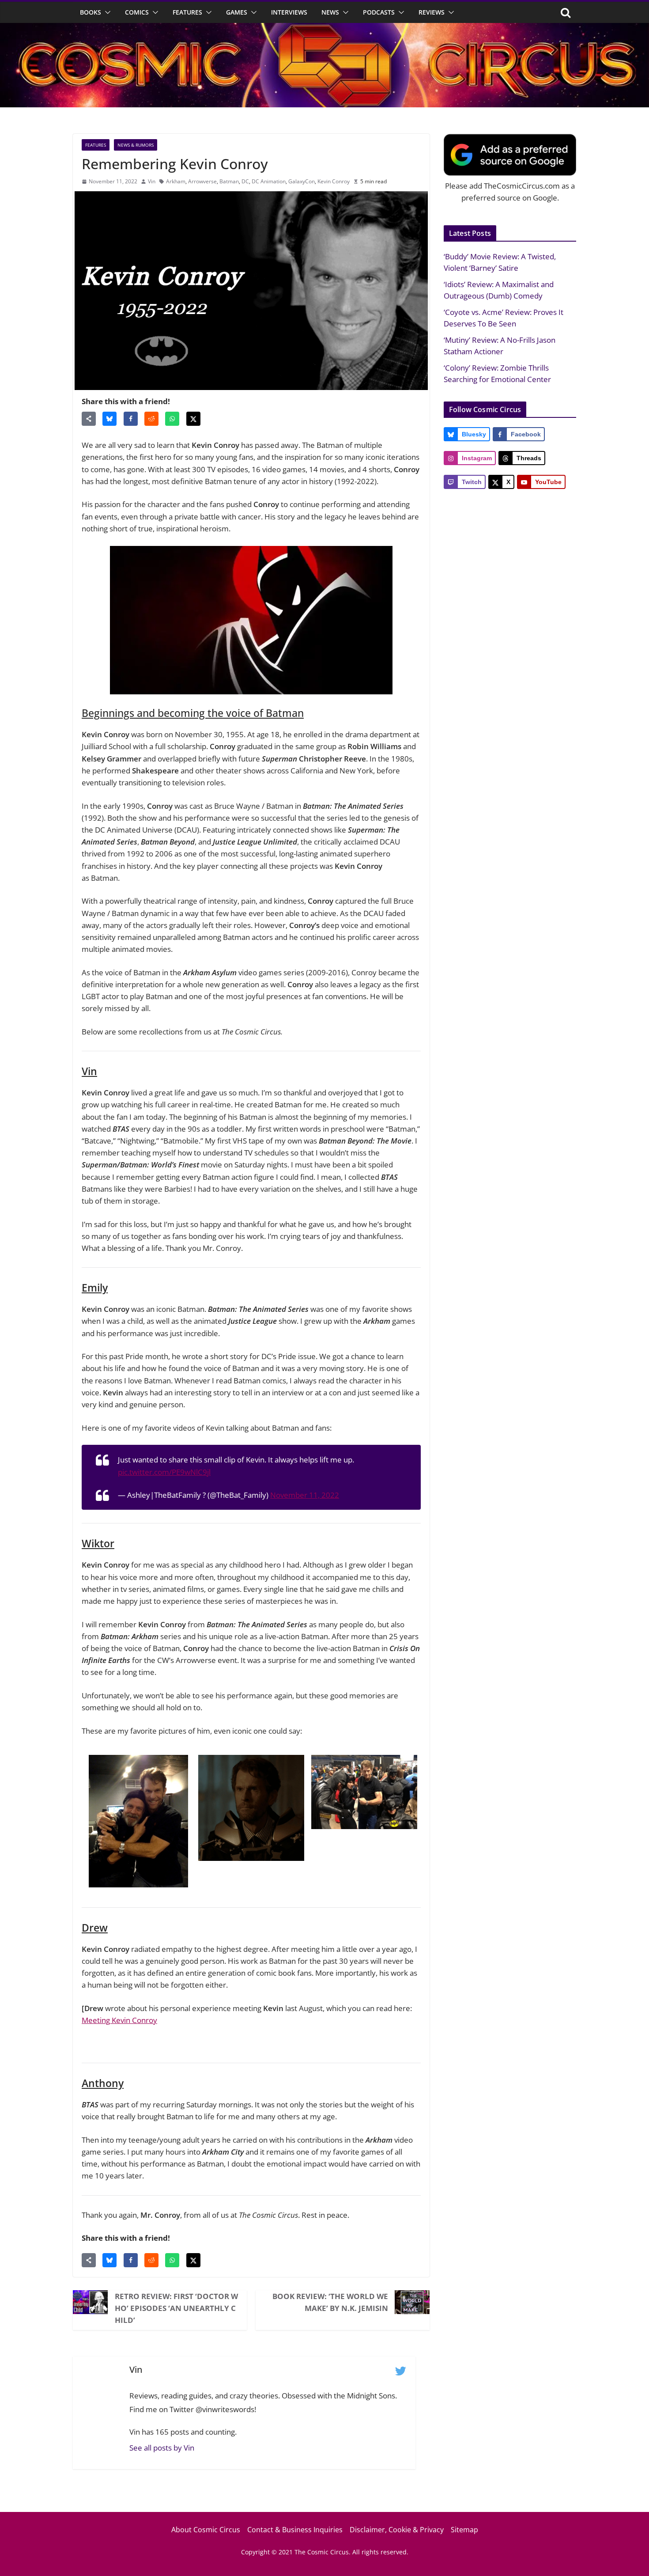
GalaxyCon (302, 181)
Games (237, 12)
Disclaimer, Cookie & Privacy (397, 2530)
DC (245, 181)
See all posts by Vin (162, 2448)
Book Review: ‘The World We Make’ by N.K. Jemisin (330, 2302)
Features (187, 12)
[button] (106, 12)
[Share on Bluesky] (109, 419)
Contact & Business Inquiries (295, 2530)
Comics (137, 12)
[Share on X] (193, 419)
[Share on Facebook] (131, 419)
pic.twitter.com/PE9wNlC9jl (164, 1472)
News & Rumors (136, 145)
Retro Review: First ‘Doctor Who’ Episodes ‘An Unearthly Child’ (176, 2308)
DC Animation (269, 181)
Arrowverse (202, 181)
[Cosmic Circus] (324, 29)
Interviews (289, 12)
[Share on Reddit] (151, 419)
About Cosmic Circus (206, 2530)
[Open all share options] (89, 419)
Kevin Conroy (334, 181)
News (330, 12)
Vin (152, 181)
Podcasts (379, 12)
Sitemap (464, 2530)
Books (91, 12)
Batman (229, 181)
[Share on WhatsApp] (172, 419)
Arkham (176, 181)
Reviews (432, 12)
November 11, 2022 (305, 1495)
